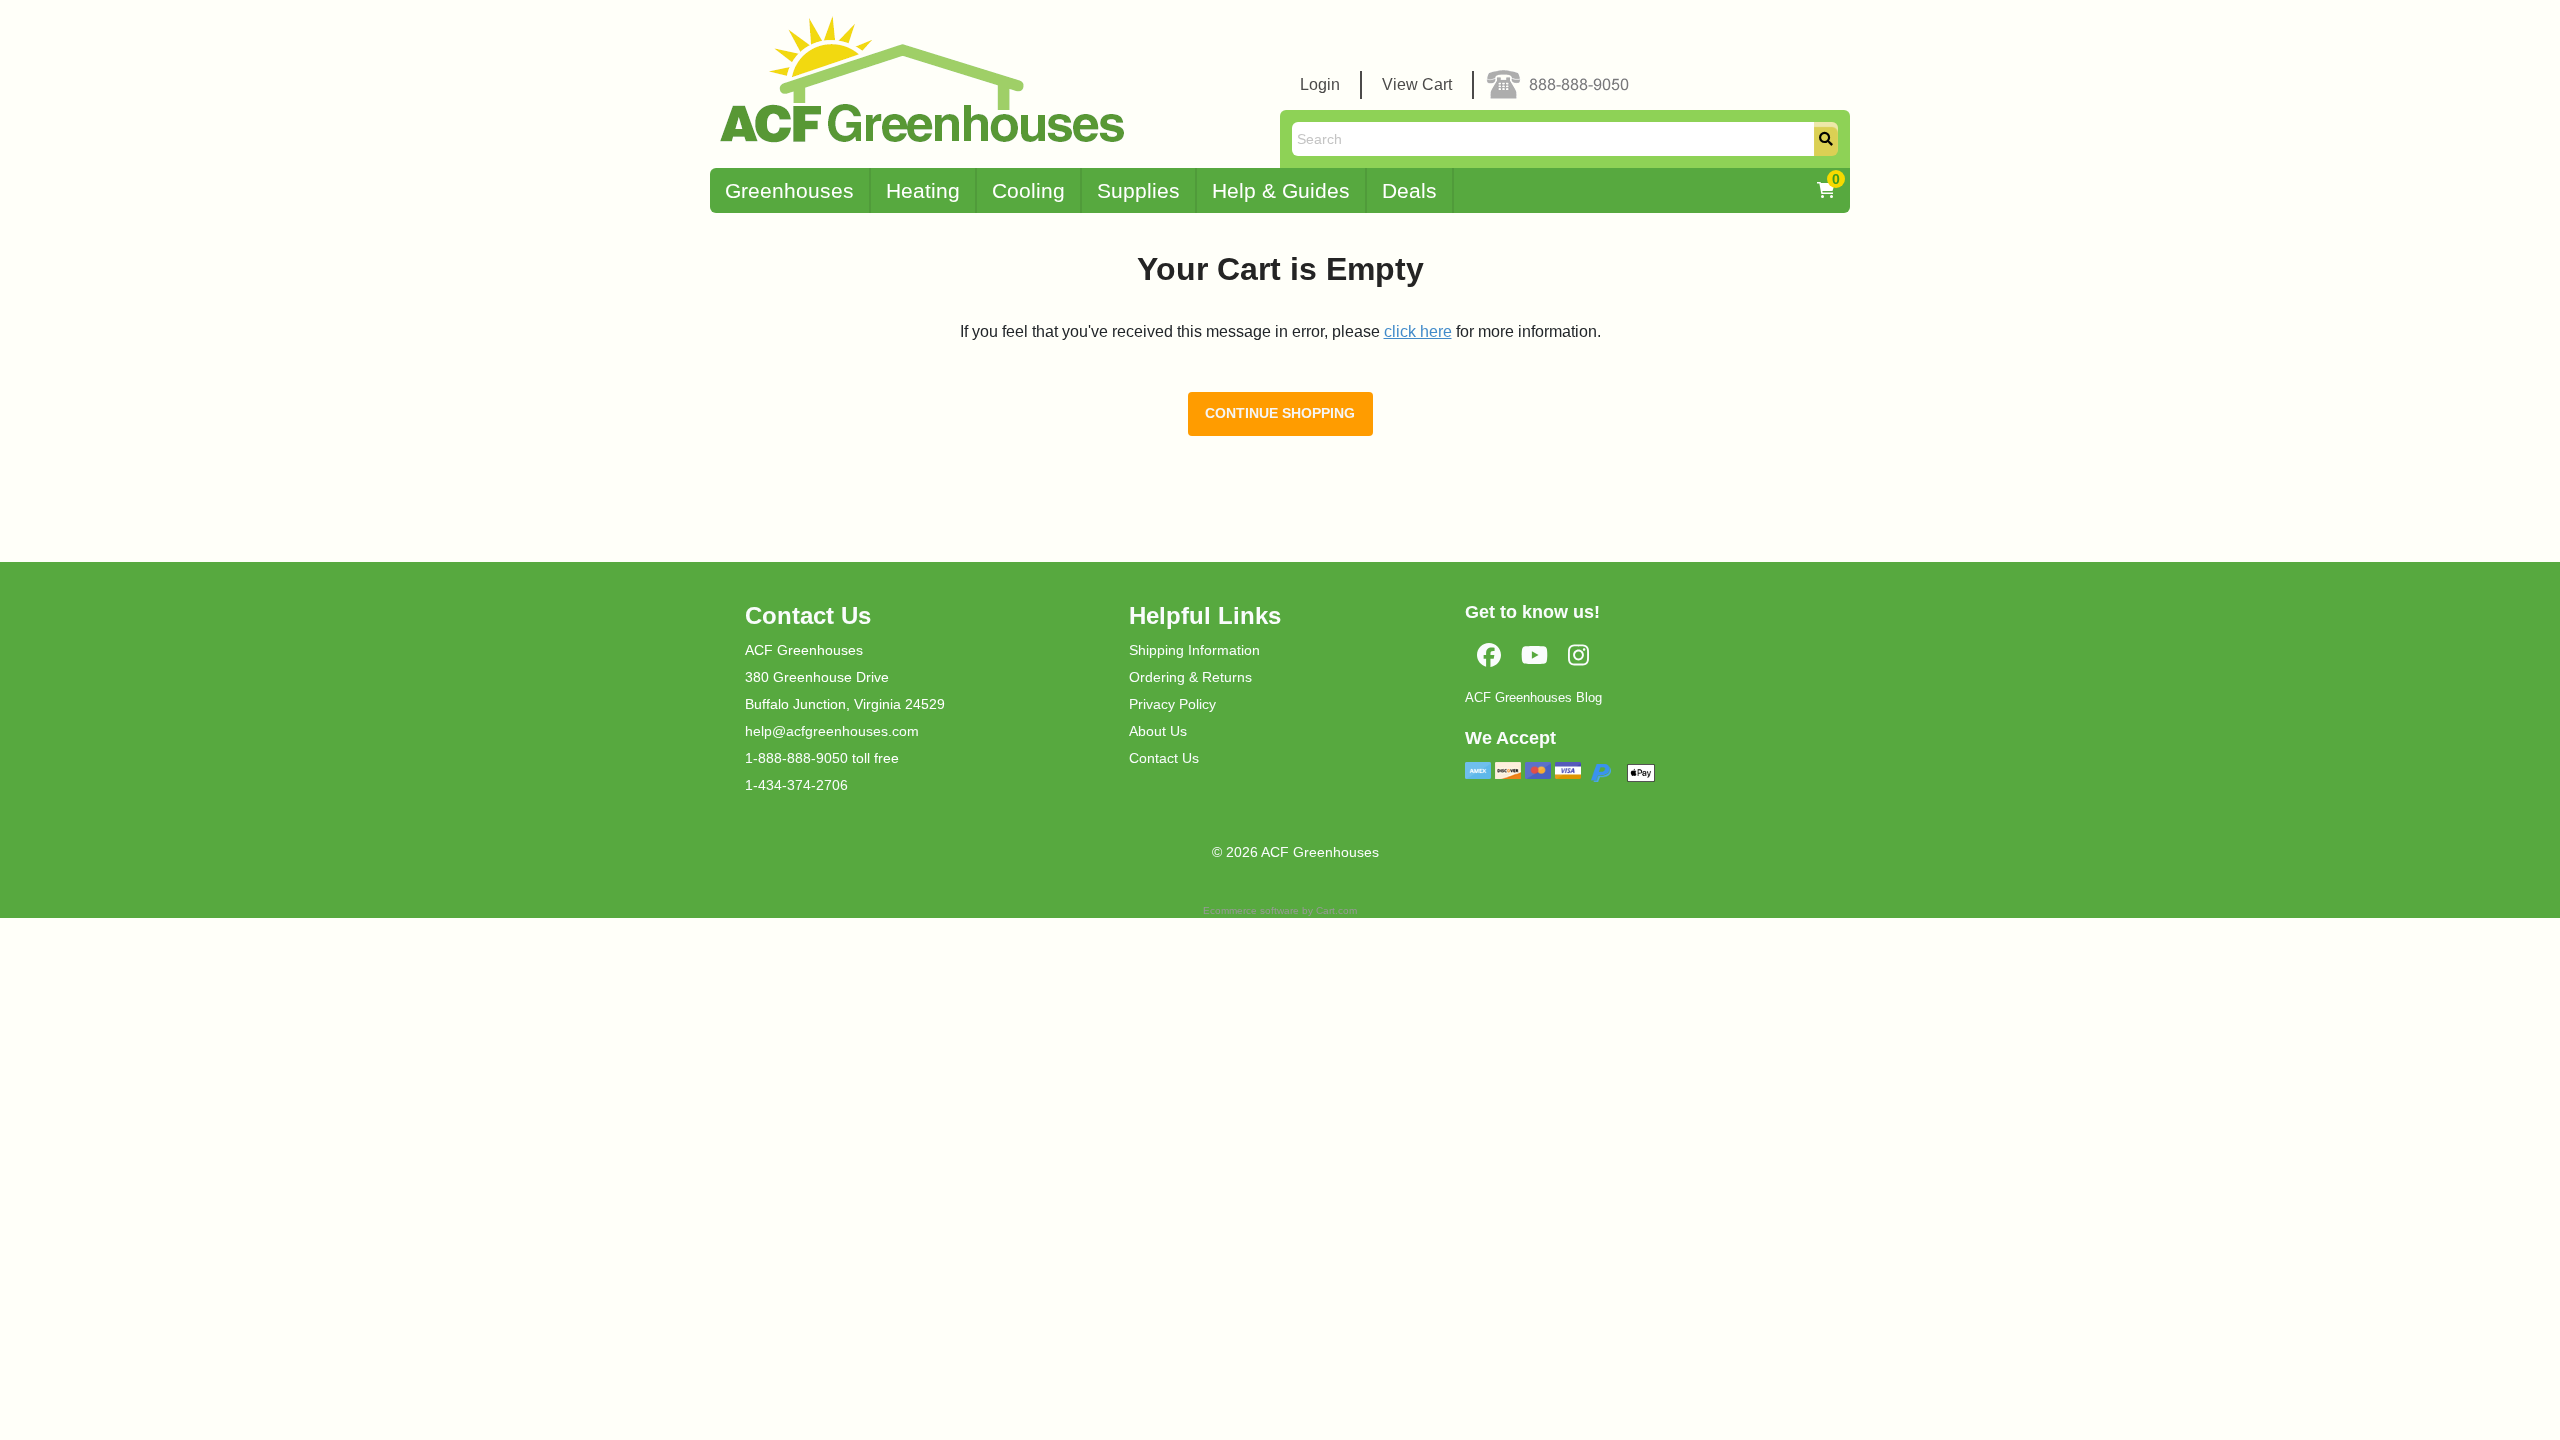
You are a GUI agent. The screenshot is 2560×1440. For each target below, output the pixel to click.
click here (1418, 331)
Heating (923, 190)
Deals (1409, 190)
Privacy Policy (1172, 704)
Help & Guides (1281, 190)
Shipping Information (1194, 650)
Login (1320, 84)
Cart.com (1336, 910)
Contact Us (1164, 758)
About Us (1158, 731)
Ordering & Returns (1190, 677)
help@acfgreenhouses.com (832, 731)
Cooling (1028, 190)
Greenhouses (789, 190)
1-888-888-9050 (796, 758)
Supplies (1138, 190)
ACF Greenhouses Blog (1533, 697)
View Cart (1417, 84)
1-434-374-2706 (796, 785)
